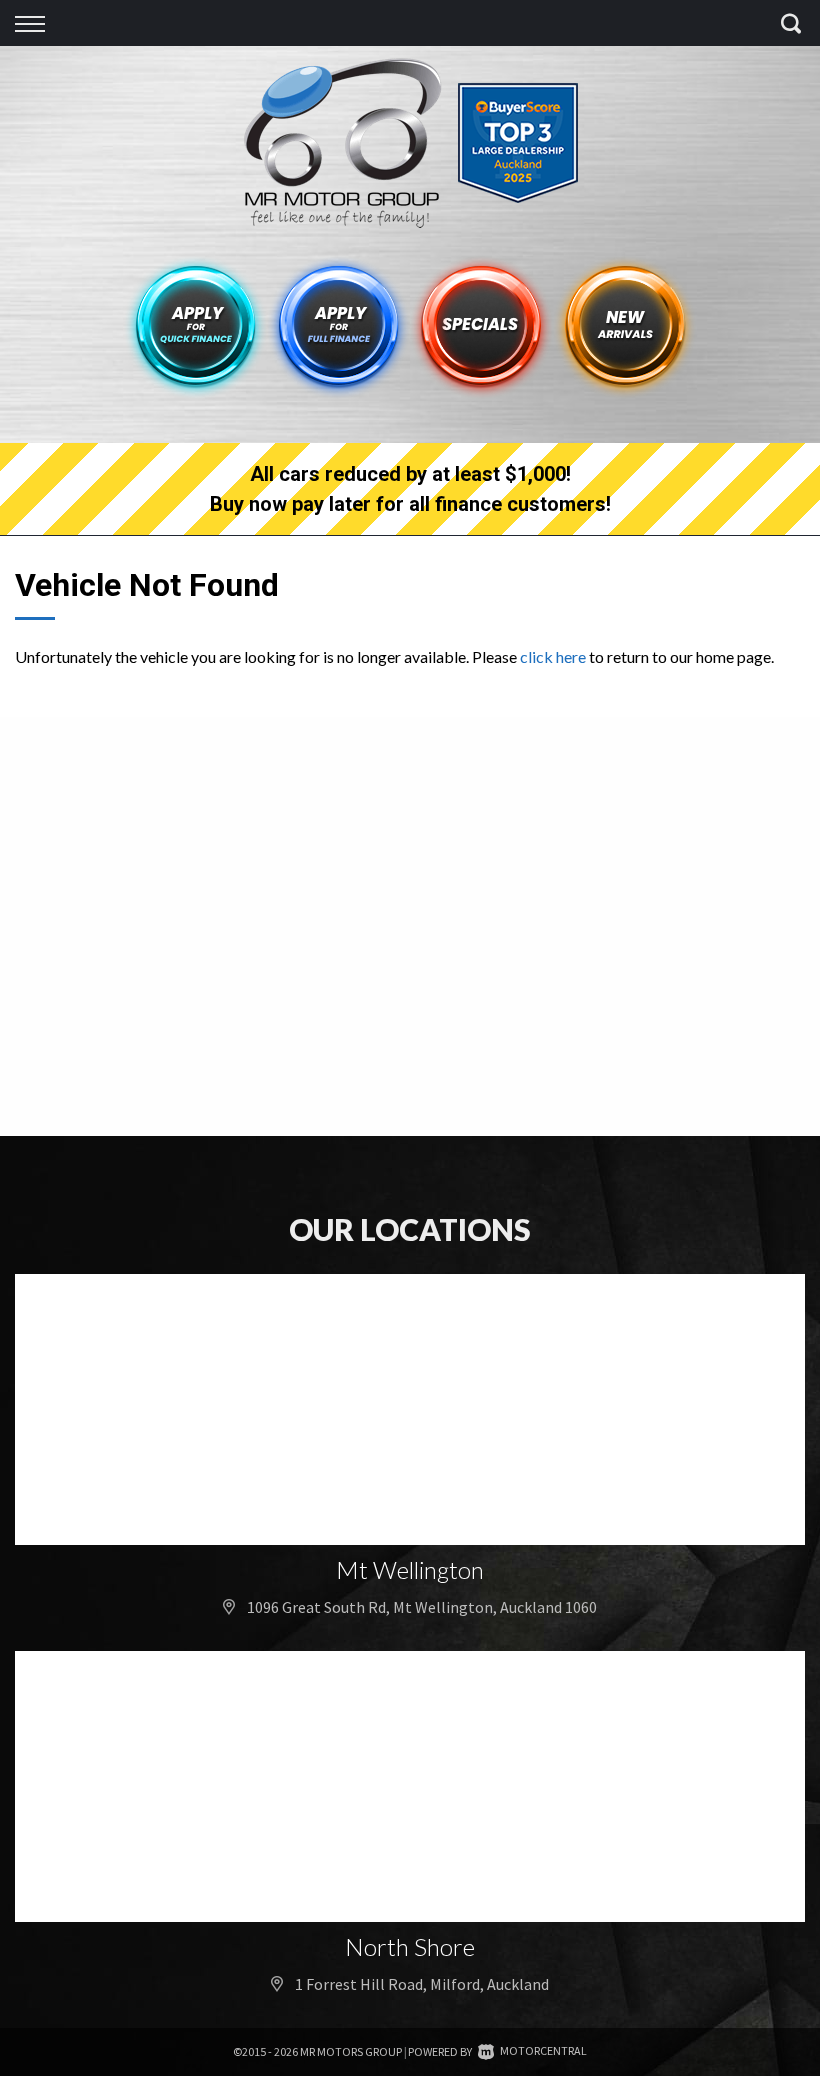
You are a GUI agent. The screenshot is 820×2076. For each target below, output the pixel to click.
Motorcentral (543, 2050)
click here (553, 656)
